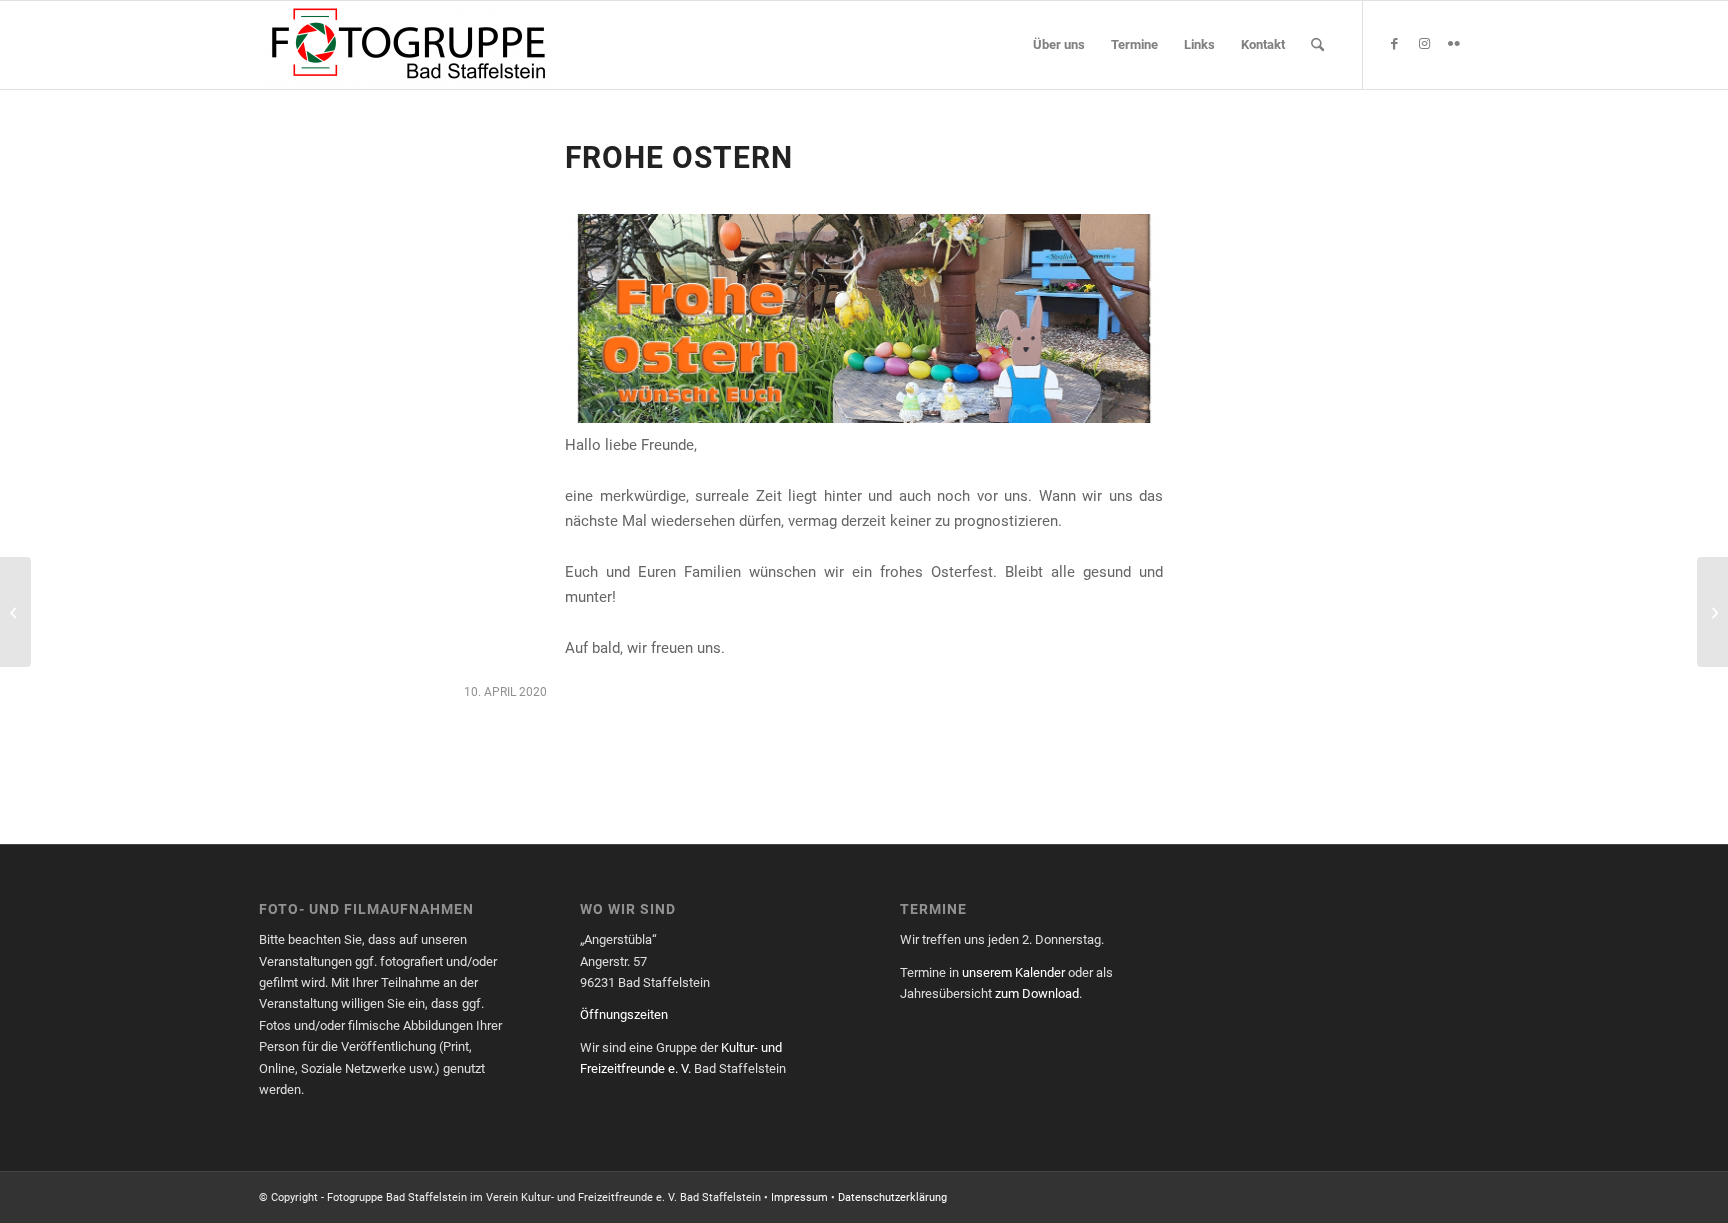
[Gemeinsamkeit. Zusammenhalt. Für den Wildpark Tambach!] (15, 612)
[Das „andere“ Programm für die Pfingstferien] (1712, 612)
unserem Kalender (1013, 972)
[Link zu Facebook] (1394, 44)
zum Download (1037, 993)
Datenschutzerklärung (892, 1197)
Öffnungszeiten (624, 1014)
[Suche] (1317, 45)
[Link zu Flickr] (1454, 44)
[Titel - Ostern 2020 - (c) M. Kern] (864, 318)
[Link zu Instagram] (1424, 44)
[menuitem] (1059, 45)
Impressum (799, 1197)
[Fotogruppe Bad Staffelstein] (409, 45)
